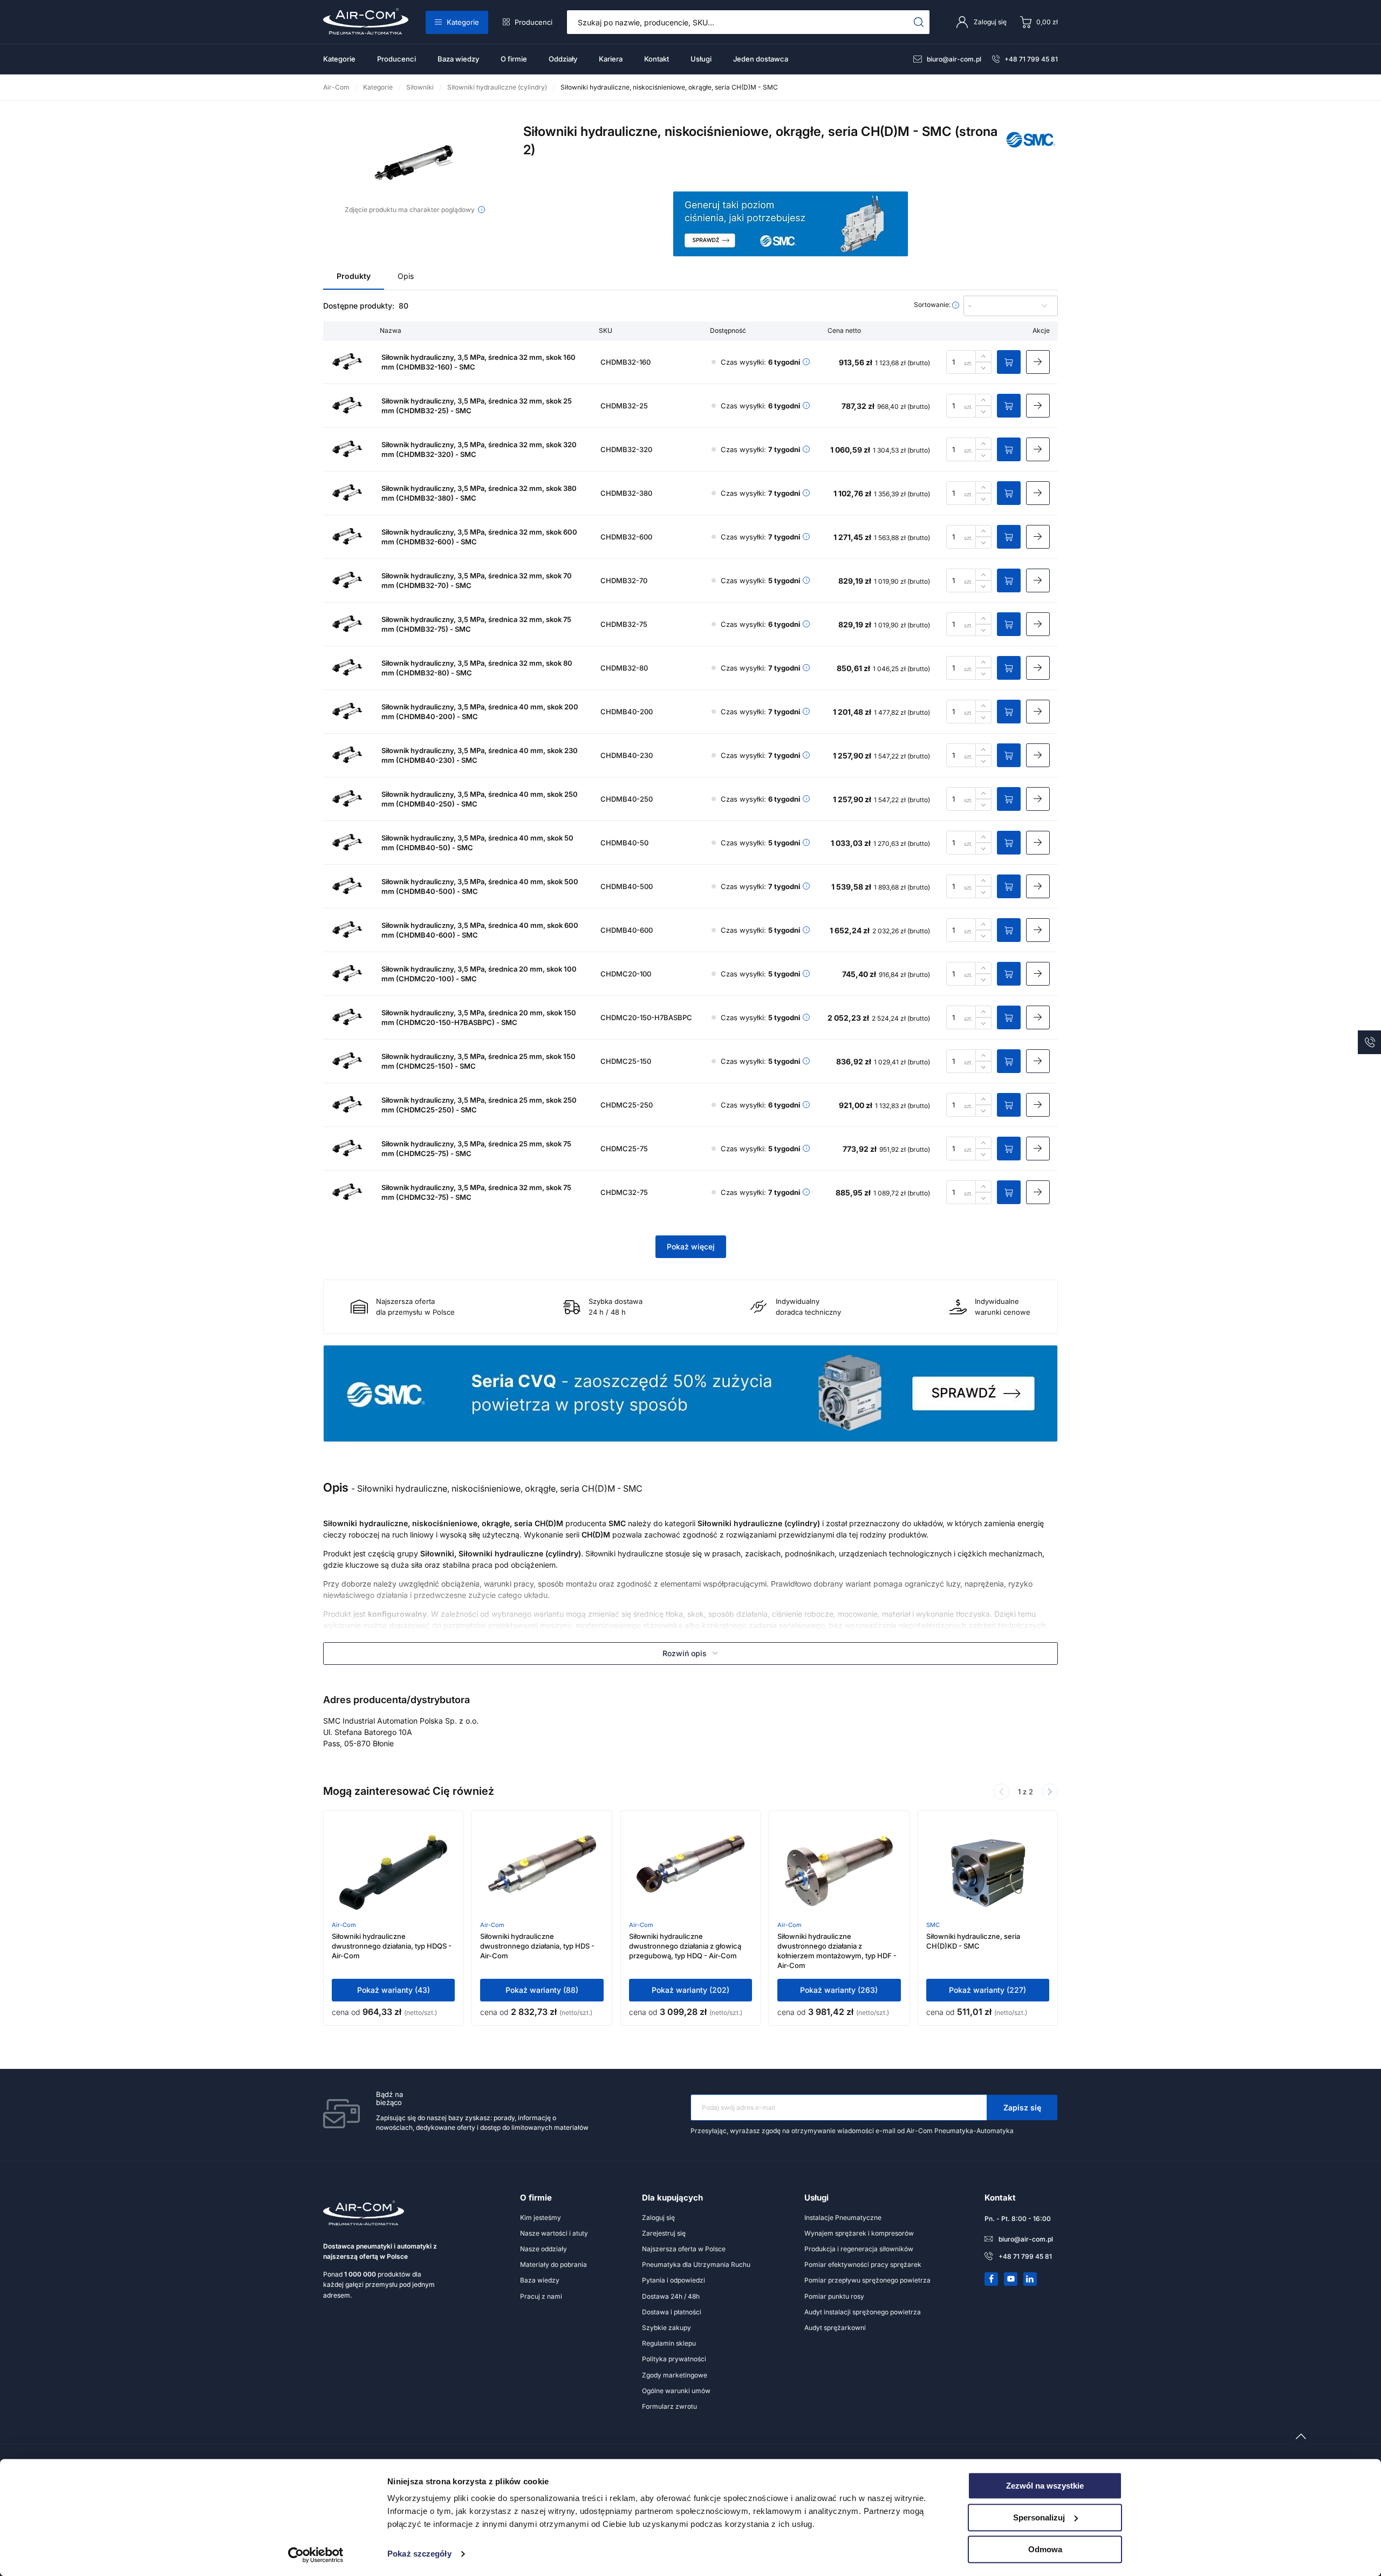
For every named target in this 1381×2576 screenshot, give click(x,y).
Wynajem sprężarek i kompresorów (859, 2233)
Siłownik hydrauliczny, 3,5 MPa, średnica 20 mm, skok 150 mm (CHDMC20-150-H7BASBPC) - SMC (479, 1017)
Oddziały (563, 59)
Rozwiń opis (685, 1653)
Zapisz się (1022, 2107)
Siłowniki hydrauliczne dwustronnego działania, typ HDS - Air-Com (537, 1946)
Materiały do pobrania (553, 2264)
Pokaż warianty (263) (839, 1990)
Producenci (534, 22)
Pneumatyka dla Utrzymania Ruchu (696, 2264)
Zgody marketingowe (675, 2375)
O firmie (514, 59)
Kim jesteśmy (541, 2218)
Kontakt (657, 59)
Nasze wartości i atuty (554, 2233)
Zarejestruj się (664, 2233)
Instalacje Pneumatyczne (843, 2218)
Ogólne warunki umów (676, 2391)
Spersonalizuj (1039, 2517)
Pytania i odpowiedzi (674, 2280)
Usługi (701, 59)
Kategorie (463, 22)
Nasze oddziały (543, 2249)
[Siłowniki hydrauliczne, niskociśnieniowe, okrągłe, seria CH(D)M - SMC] (415, 163)
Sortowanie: (933, 305)
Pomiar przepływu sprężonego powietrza (867, 2280)
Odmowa (1045, 2549)
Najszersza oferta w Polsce (684, 2249)
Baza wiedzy (458, 59)
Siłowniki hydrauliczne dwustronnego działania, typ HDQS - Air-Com (392, 1946)
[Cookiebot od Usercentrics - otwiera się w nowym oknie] (316, 2555)
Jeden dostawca (761, 59)
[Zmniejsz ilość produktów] (983, 368)
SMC (933, 1925)
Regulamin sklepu (669, 2343)
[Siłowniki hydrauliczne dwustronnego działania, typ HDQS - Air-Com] (393, 1873)
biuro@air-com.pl (954, 59)
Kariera (611, 59)
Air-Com (344, 1925)
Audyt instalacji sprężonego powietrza (863, 2312)
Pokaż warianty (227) (987, 1990)
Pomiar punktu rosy (834, 2296)
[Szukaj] (919, 22)
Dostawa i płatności (672, 2312)
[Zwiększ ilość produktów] (983, 356)
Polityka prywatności (674, 2359)
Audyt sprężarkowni (835, 2328)
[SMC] (1031, 152)
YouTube (1011, 2279)
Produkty (354, 276)
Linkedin (1030, 2279)
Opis (406, 276)
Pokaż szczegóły (419, 2554)
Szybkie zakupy (666, 2328)
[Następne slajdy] (1050, 1792)
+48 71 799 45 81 (1031, 59)
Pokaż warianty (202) (690, 1990)
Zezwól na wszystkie (1045, 2486)
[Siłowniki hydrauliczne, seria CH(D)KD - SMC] (988, 1873)
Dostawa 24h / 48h (671, 2296)
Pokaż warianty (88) (542, 1990)
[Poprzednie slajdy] (1001, 1792)
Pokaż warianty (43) (394, 1990)
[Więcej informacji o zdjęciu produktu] (481, 210)
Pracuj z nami (541, 2296)
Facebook (992, 2279)
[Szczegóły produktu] (1038, 362)
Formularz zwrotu (669, 2406)
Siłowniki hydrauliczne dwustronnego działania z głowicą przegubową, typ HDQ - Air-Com (685, 1946)
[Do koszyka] (1009, 362)
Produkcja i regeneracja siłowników (859, 2249)
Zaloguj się (658, 2218)
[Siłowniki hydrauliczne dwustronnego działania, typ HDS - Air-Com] (542, 1873)
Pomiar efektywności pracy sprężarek (863, 2264)
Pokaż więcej (691, 1246)
